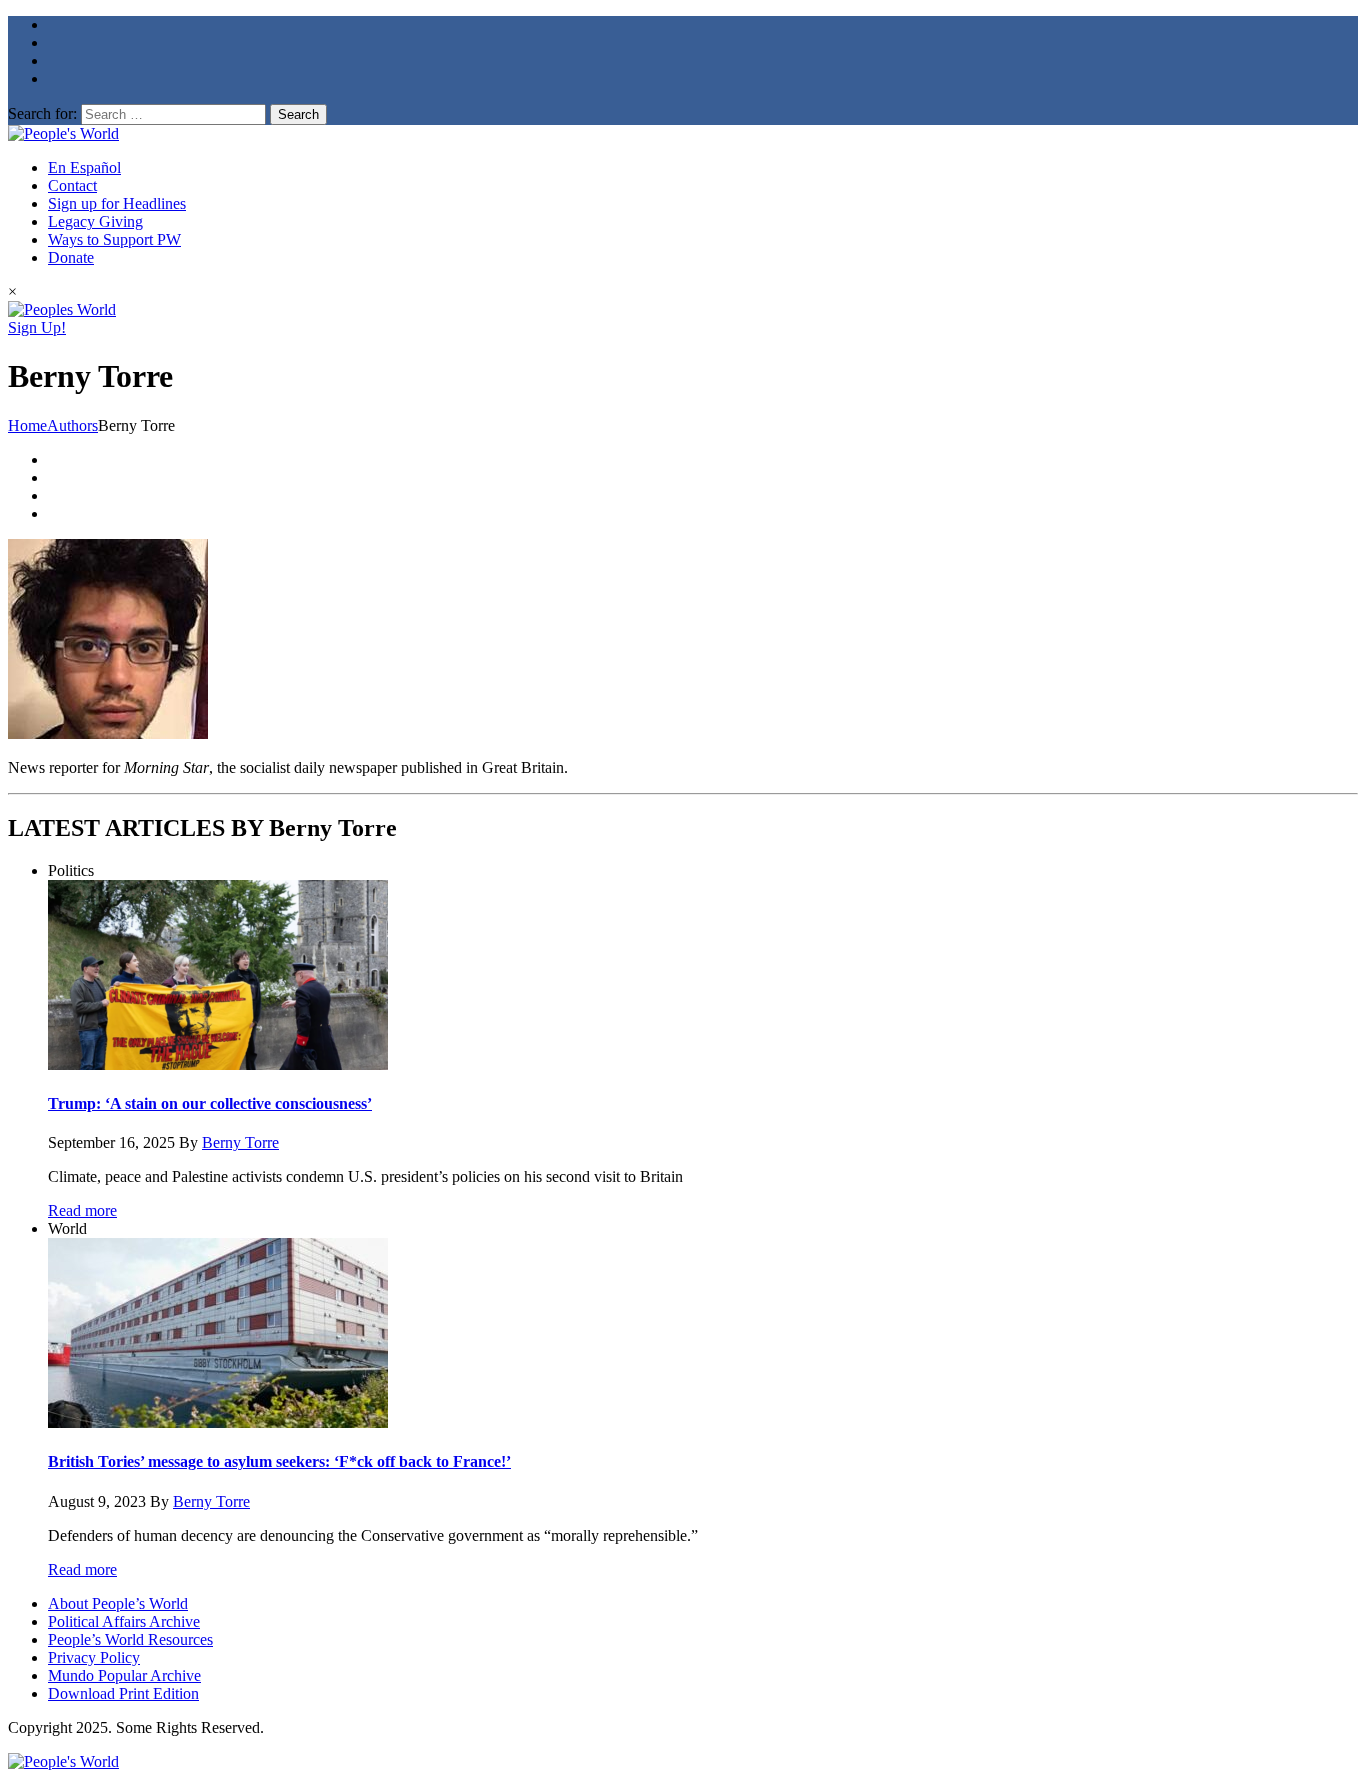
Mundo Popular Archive (124, 1675)
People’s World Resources (130, 1639)
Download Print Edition (123, 1693)
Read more (82, 1210)
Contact (72, 185)
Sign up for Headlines (117, 203)
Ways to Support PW (114, 239)
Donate (71, 257)
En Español (84, 167)
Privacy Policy (94, 1657)
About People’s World (118, 1603)
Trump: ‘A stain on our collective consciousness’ (210, 1103)
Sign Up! (37, 327)
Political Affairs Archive (124, 1621)
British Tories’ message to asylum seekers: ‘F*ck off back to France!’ (279, 1461)
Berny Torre (240, 1142)
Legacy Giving (95, 221)
